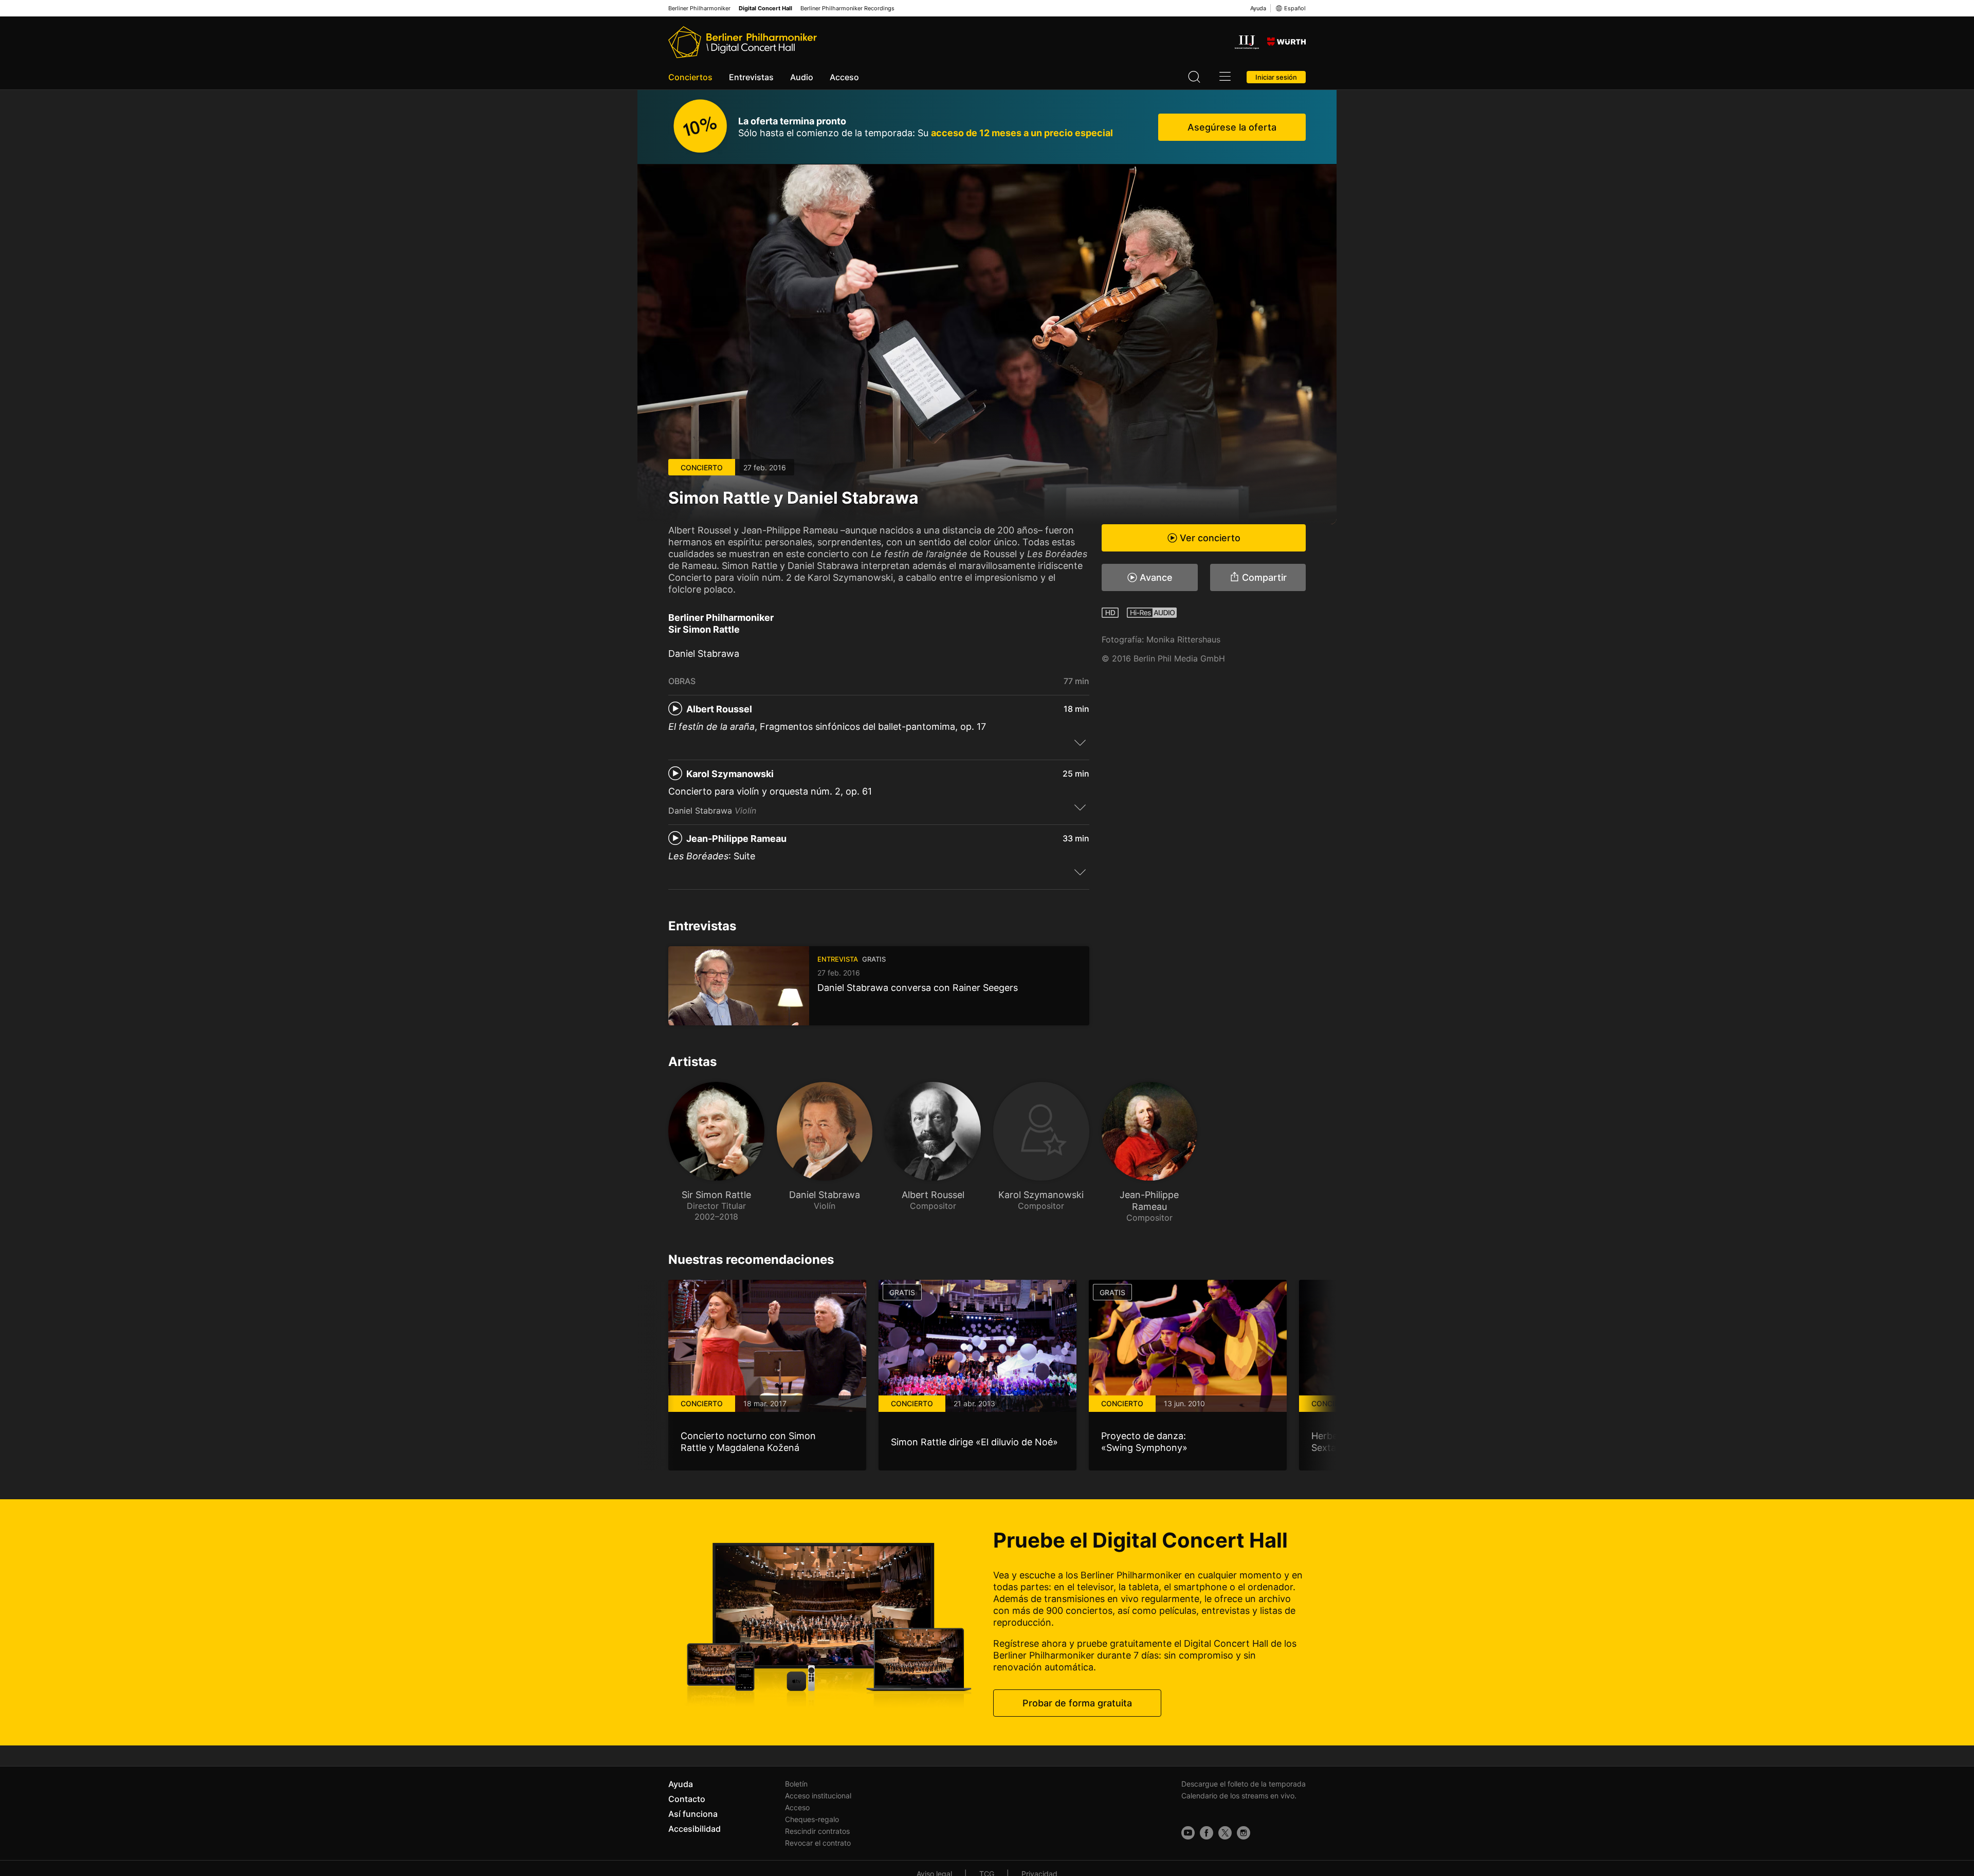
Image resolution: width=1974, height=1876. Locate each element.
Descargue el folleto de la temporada (1244, 1784)
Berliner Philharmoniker (699, 8)
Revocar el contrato (818, 1843)
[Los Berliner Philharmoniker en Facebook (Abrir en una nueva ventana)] (1207, 1833)
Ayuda (1258, 8)
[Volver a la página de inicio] (743, 42)
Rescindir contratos (817, 1831)
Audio (802, 77)
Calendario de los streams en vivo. (1239, 1796)
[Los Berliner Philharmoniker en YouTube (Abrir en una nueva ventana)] (1188, 1833)
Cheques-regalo (812, 1819)
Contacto (687, 1799)
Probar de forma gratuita (1077, 1703)
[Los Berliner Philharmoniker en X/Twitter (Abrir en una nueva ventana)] (1225, 1833)
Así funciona (693, 1814)
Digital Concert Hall (765, 8)
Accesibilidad (694, 1829)
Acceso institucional (818, 1796)
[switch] (1080, 742)
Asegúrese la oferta (1232, 127)
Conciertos (690, 77)
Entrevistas (751, 77)
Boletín (796, 1784)
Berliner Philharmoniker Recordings (847, 8)
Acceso (844, 77)
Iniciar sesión (1276, 77)
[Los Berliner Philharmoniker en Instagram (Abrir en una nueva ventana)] (1244, 1833)
